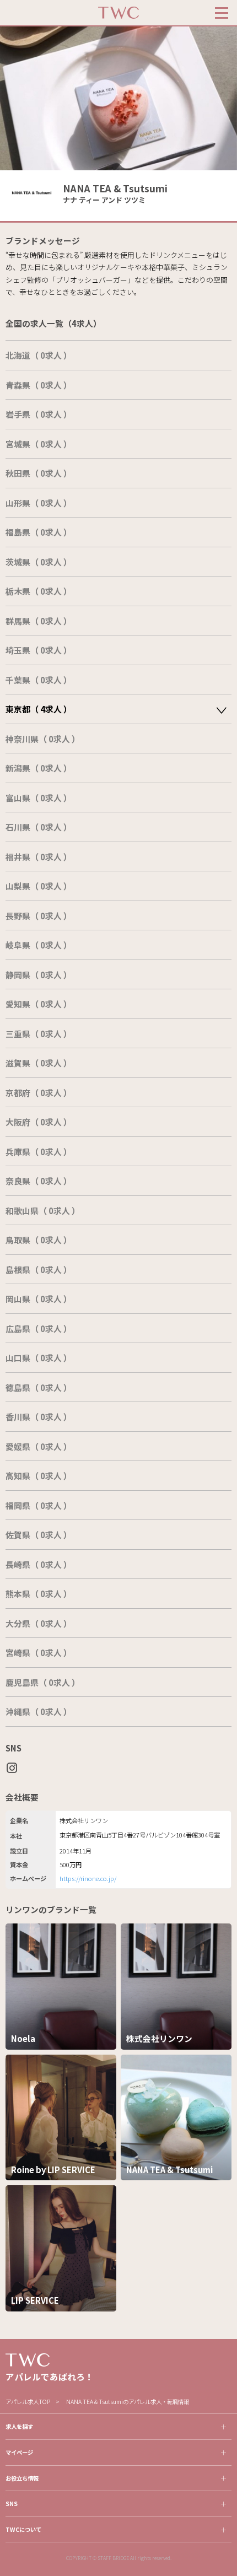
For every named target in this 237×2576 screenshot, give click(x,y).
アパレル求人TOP (28, 2402)
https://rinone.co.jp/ (88, 1878)
